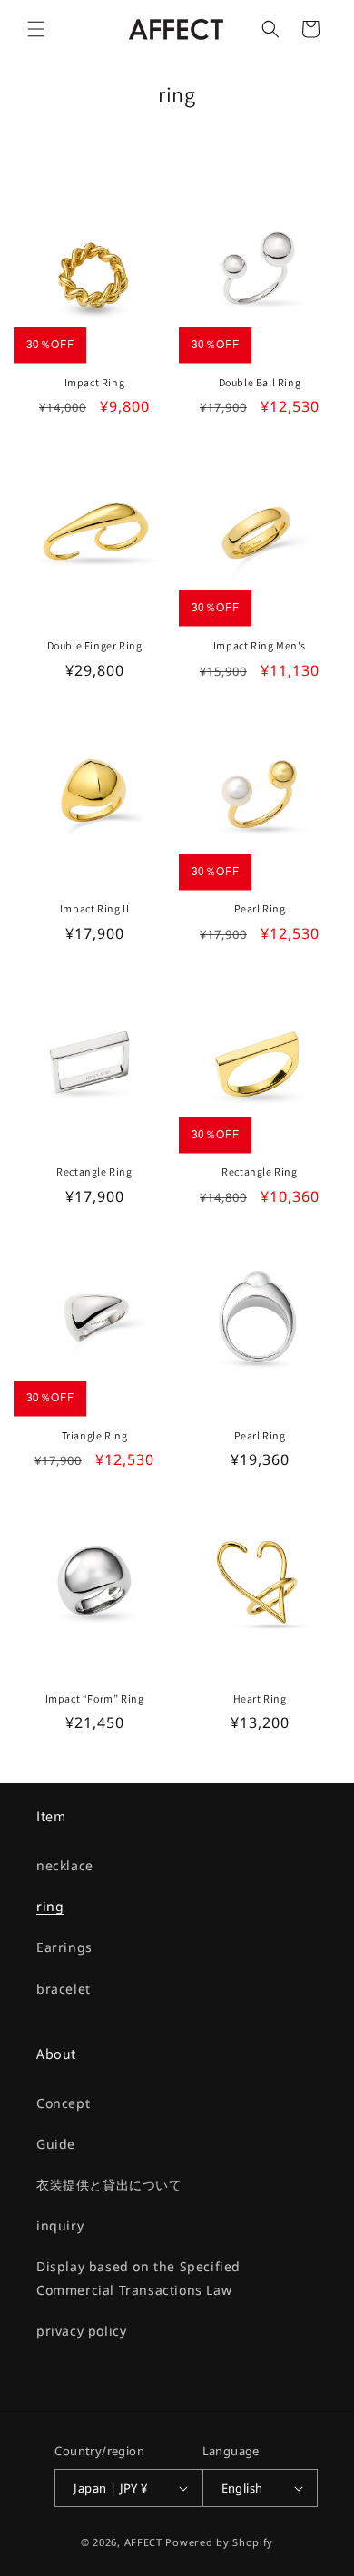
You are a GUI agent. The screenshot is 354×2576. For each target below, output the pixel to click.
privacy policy (81, 2331)
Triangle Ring (95, 1435)
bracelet (64, 1989)
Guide (56, 2144)
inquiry (60, 2225)
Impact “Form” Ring (95, 1698)
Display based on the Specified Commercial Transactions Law (138, 2278)
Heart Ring (260, 1698)
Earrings (64, 1947)
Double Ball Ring (260, 382)
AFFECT (143, 2542)
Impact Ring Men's (260, 645)
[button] (36, 29)
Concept (63, 2103)
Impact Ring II (94, 908)
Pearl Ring (260, 908)
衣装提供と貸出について (109, 2185)
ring (50, 1906)
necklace (65, 1865)
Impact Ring (95, 382)
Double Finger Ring (95, 645)
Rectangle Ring (94, 1171)
